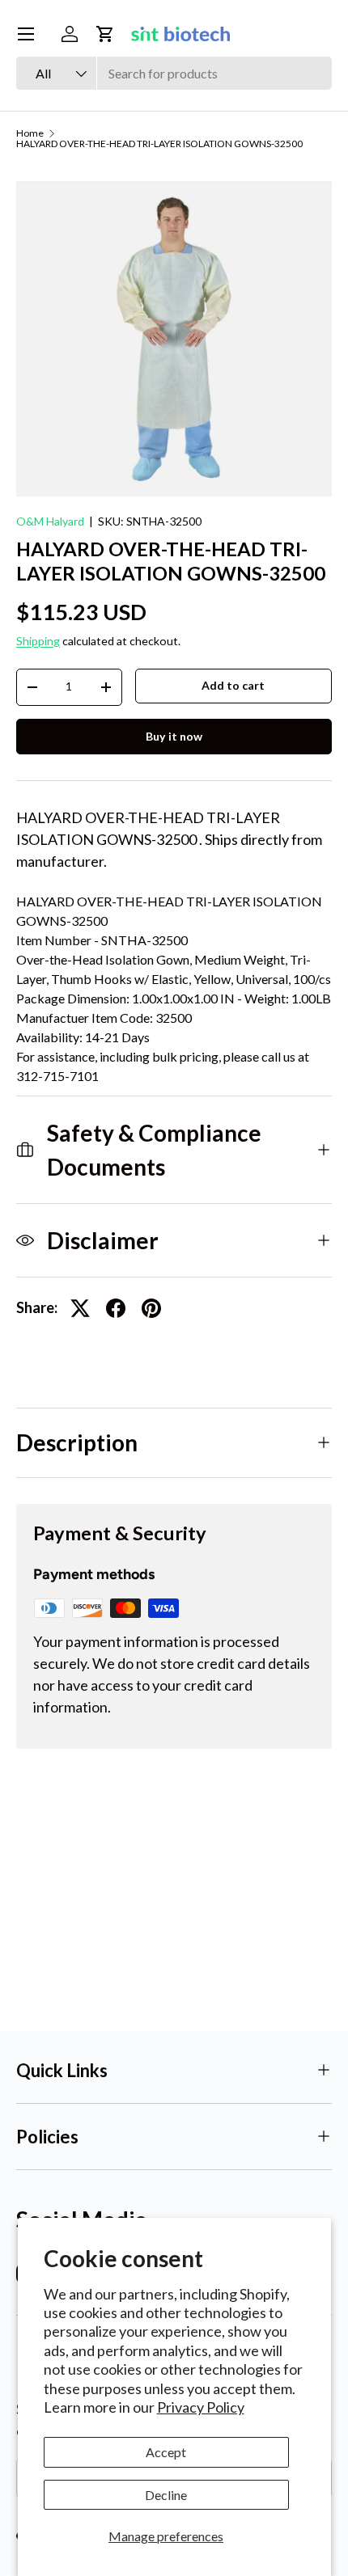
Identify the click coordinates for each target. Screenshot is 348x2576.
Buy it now (174, 736)
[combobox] (174, 73)
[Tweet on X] (80, 1308)
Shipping (38, 641)
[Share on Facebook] (116, 1308)
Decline (166, 2495)
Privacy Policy (201, 2407)
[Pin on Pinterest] (151, 1308)
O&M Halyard (50, 521)
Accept (166, 2452)
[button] (105, 34)
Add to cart (233, 685)
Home (30, 133)
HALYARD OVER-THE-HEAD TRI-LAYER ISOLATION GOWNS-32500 (159, 144)
